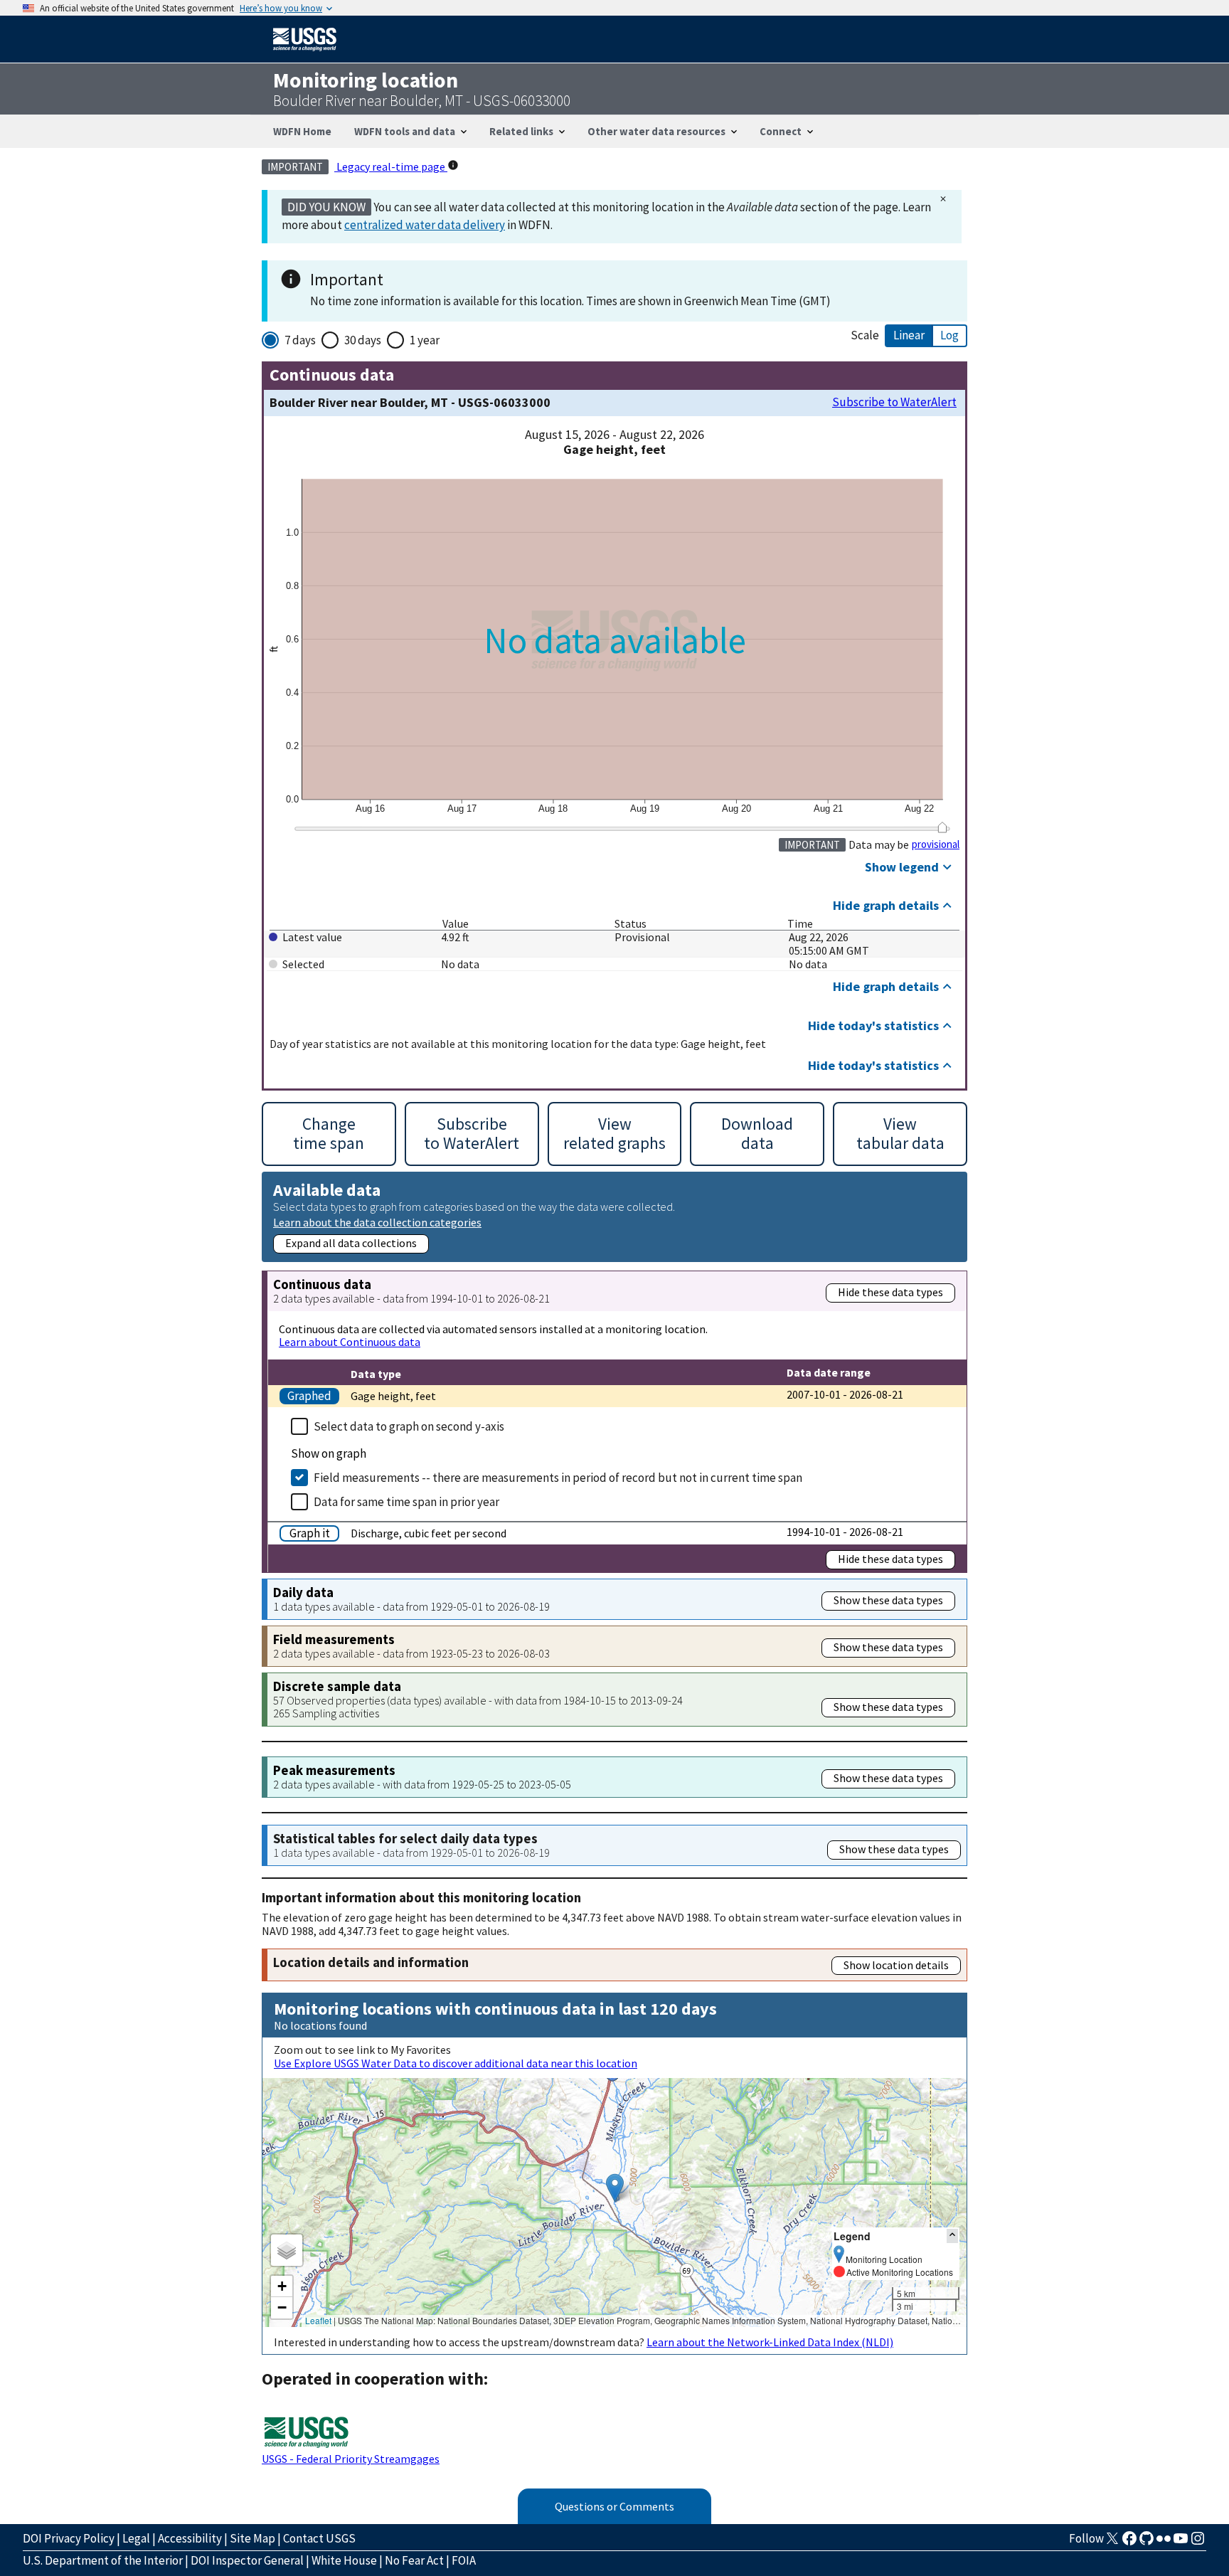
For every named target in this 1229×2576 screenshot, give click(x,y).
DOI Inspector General (247, 2560)
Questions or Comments (614, 2506)
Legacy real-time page (391, 166)
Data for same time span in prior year (406, 1502)
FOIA (464, 2560)
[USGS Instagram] (1198, 2543)
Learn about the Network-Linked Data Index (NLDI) (770, 2342)
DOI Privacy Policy (69, 2538)
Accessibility (190, 2538)
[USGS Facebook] (1129, 2543)
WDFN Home (302, 131)
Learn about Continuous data (350, 1342)
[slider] (942, 827)
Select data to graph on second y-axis (409, 1426)
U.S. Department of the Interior (103, 2560)
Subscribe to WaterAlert (894, 402)
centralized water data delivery (425, 225)
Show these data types (888, 1600)
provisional (936, 844)
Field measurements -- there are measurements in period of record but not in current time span (558, 1478)
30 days (363, 340)
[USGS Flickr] (1164, 2543)
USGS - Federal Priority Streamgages (351, 2459)
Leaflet (318, 2320)
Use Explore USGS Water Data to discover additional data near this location (456, 2063)
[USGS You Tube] (1181, 2543)
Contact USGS (319, 2538)
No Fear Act (414, 2560)
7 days (300, 340)
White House (344, 2560)
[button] (615, 2188)
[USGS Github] (1146, 2543)
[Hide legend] (952, 2236)
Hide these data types (890, 1292)
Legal (136, 2538)
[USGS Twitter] (1112, 2543)
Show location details (896, 1965)
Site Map (252, 2538)
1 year (425, 340)
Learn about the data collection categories (377, 1222)
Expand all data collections (351, 1243)
